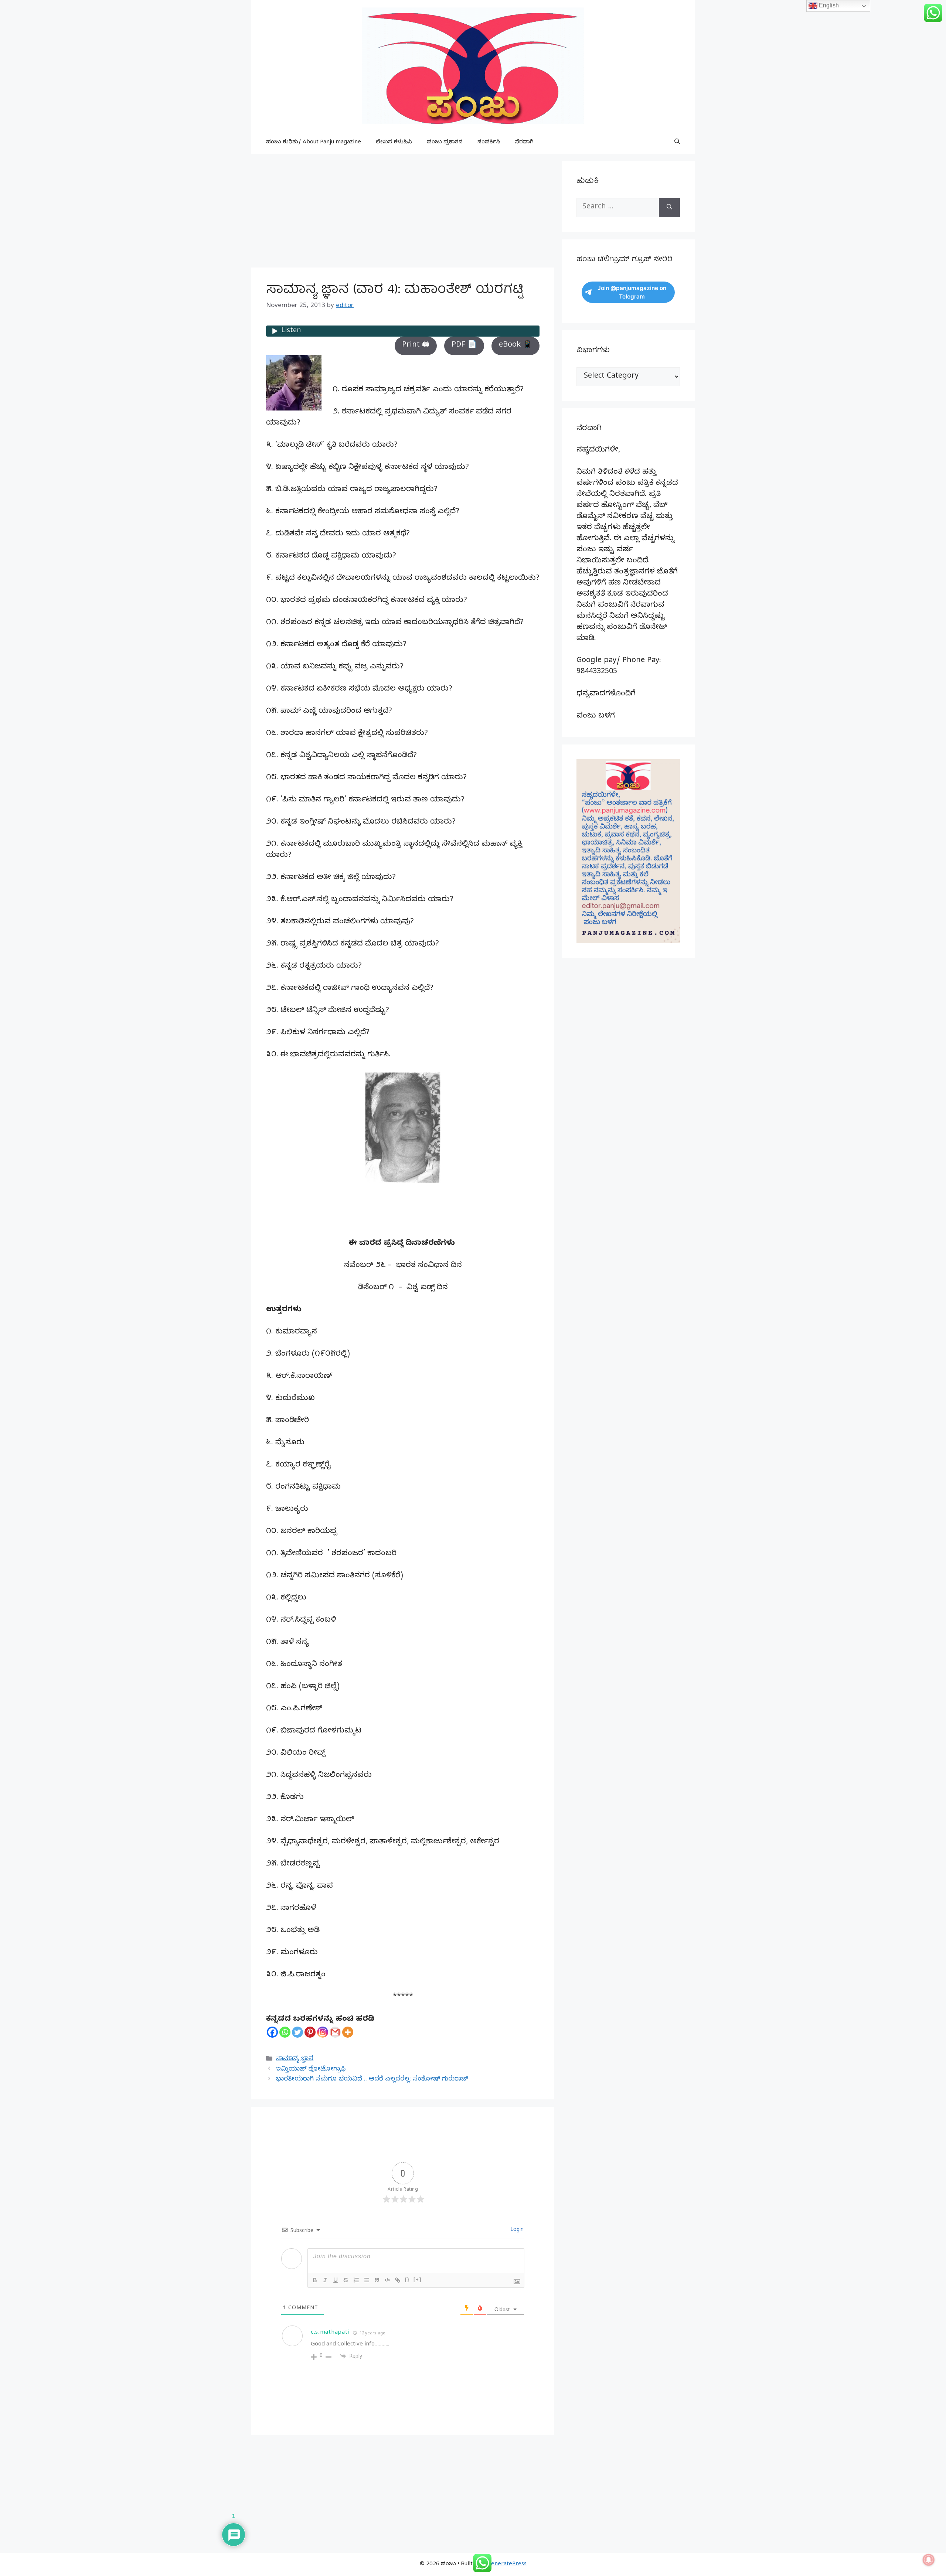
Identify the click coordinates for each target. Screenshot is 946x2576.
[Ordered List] (356, 2280)
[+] (418, 2279)
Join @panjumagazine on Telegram (632, 292)
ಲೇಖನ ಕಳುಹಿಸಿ (394, 143)
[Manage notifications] (929, 2560)
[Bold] (315, 2280)
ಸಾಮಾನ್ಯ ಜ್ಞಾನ (295, 2059)
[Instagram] (323, 2032)
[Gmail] (335, 2032)
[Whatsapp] (285, 2032)
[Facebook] (272, 2032)
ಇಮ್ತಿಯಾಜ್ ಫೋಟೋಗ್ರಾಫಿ (311, 2070)
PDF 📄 (464, 346)
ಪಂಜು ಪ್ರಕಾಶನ (445, 143)
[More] (348, 2032)
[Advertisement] (403, 213)
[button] (677, 143)
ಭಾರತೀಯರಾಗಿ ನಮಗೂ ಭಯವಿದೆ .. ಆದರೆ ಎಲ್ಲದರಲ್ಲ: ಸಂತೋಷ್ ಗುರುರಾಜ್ (372, 2080)
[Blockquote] (377, 2280)
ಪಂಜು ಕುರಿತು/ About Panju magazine (314, 143)
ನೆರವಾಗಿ (524, 143)
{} (407, 2279)
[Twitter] (297, 2032)
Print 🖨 (416, 346)
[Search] (669, 208)
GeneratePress (507, 2565)
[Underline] (336, 2280)
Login (516, 2230)
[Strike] (346, 2280)
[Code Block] (387, 2280)
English (828, 5)
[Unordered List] (367, 2280)
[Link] (398, 2280)
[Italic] (325, 2280)
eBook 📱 (515, 346)
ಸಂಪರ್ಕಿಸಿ (489, 143)
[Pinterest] (310, 2032)
